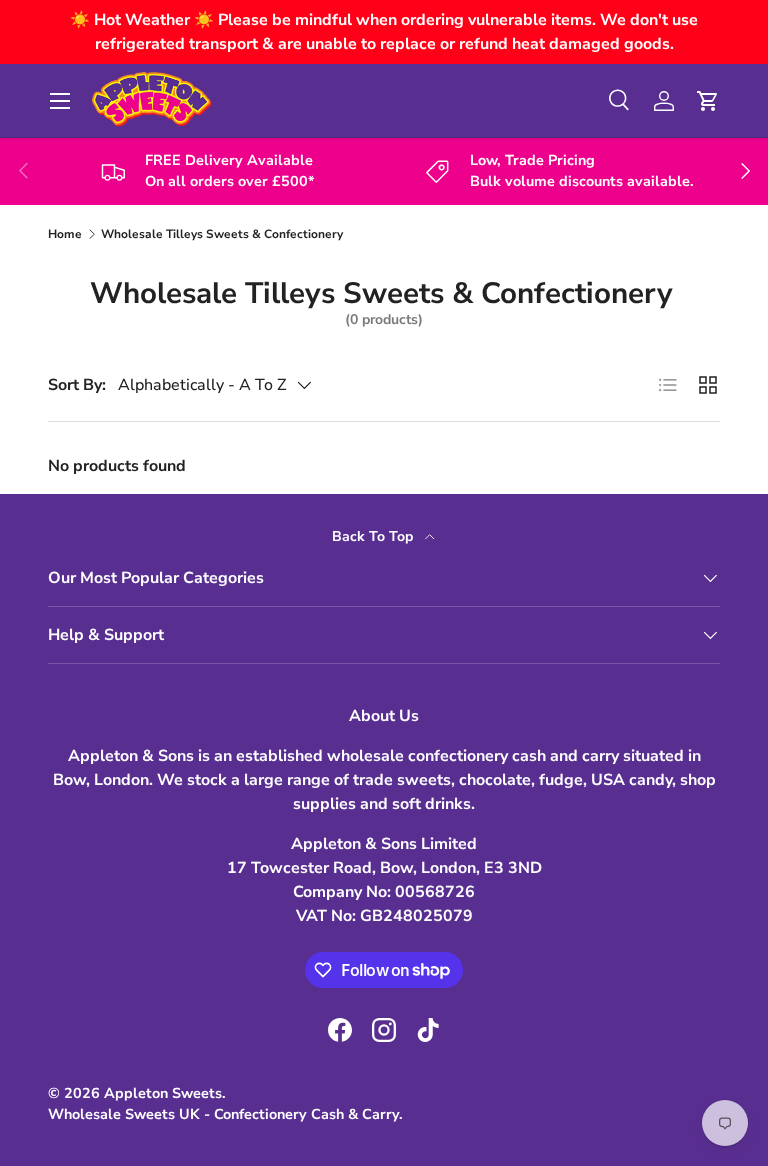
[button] (708, 101)
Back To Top (374, 536)
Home (65, 234)
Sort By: (77, 385)
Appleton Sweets (163, 1093)
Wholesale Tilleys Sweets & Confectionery (222, 234)
